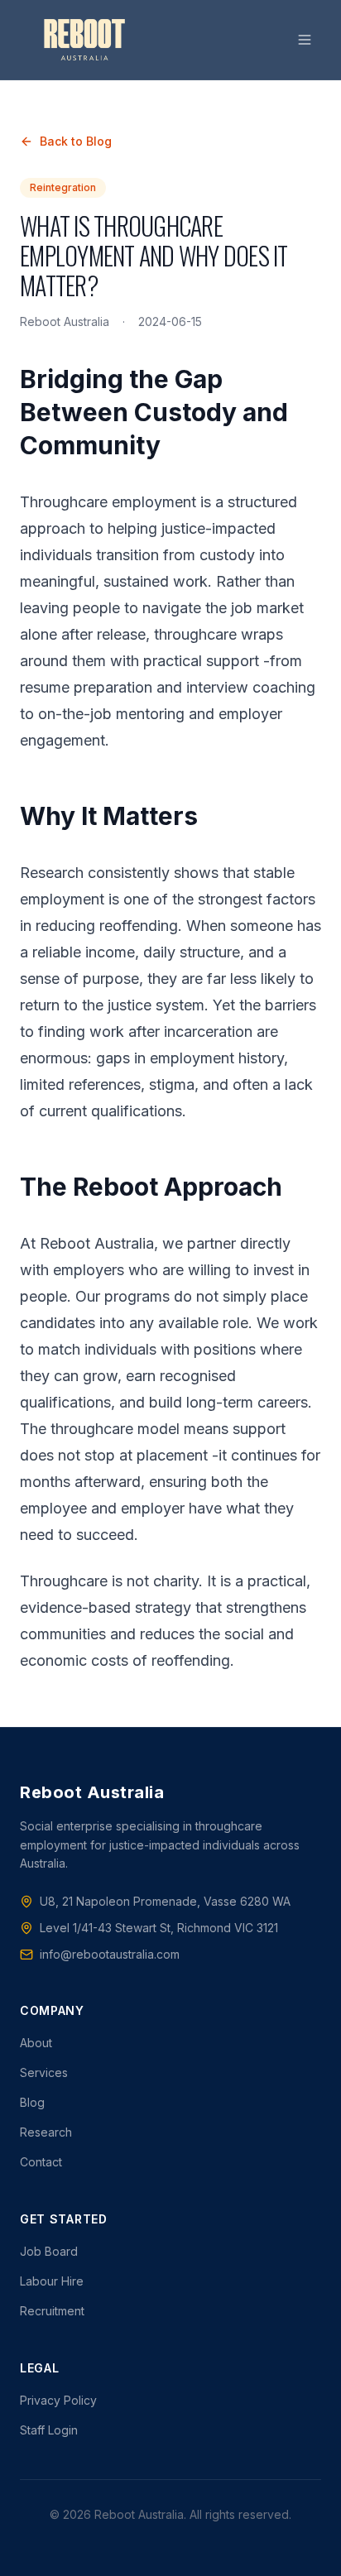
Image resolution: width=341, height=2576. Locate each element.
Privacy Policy (58, 2400)
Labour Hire (52, 2281)
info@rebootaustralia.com (110, 1954)
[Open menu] (305, 40)
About (36, 2043)
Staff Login (49, 2430)
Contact (41, 2162)
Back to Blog (76, 141)
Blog (32, 2102)
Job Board (49, 2251)
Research (46, 2132)
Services (44, 2072)
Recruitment (52, 2311)
